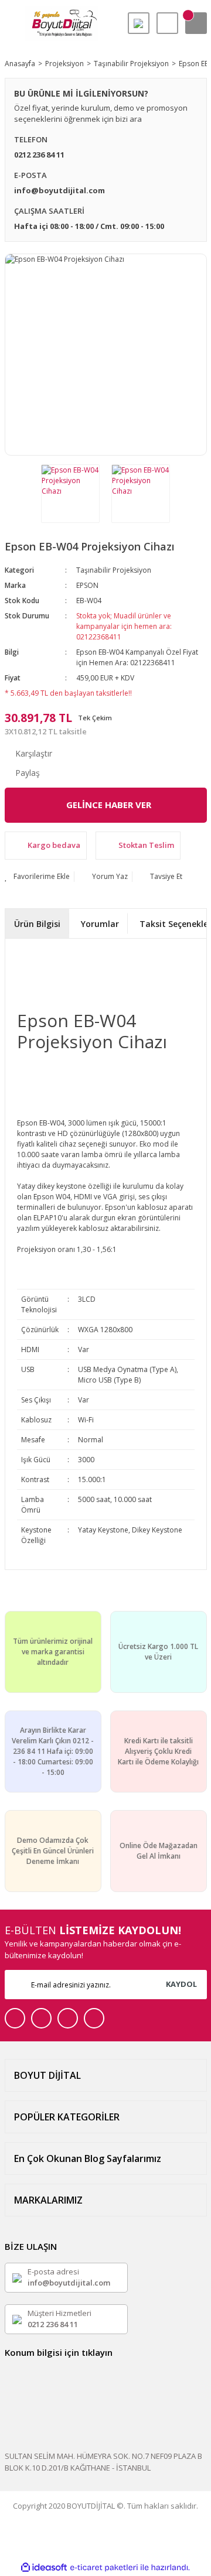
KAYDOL (181, 1984)
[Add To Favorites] (37, 877)
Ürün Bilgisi (37, 924)
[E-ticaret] (104, 2567)
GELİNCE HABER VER (109, 805)
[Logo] (62, 23)
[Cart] (196, 23)
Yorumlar (100, 924)
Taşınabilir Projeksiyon (114, 570)
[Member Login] (167, 23)
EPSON (87, 585)
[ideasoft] (44, 2568)
